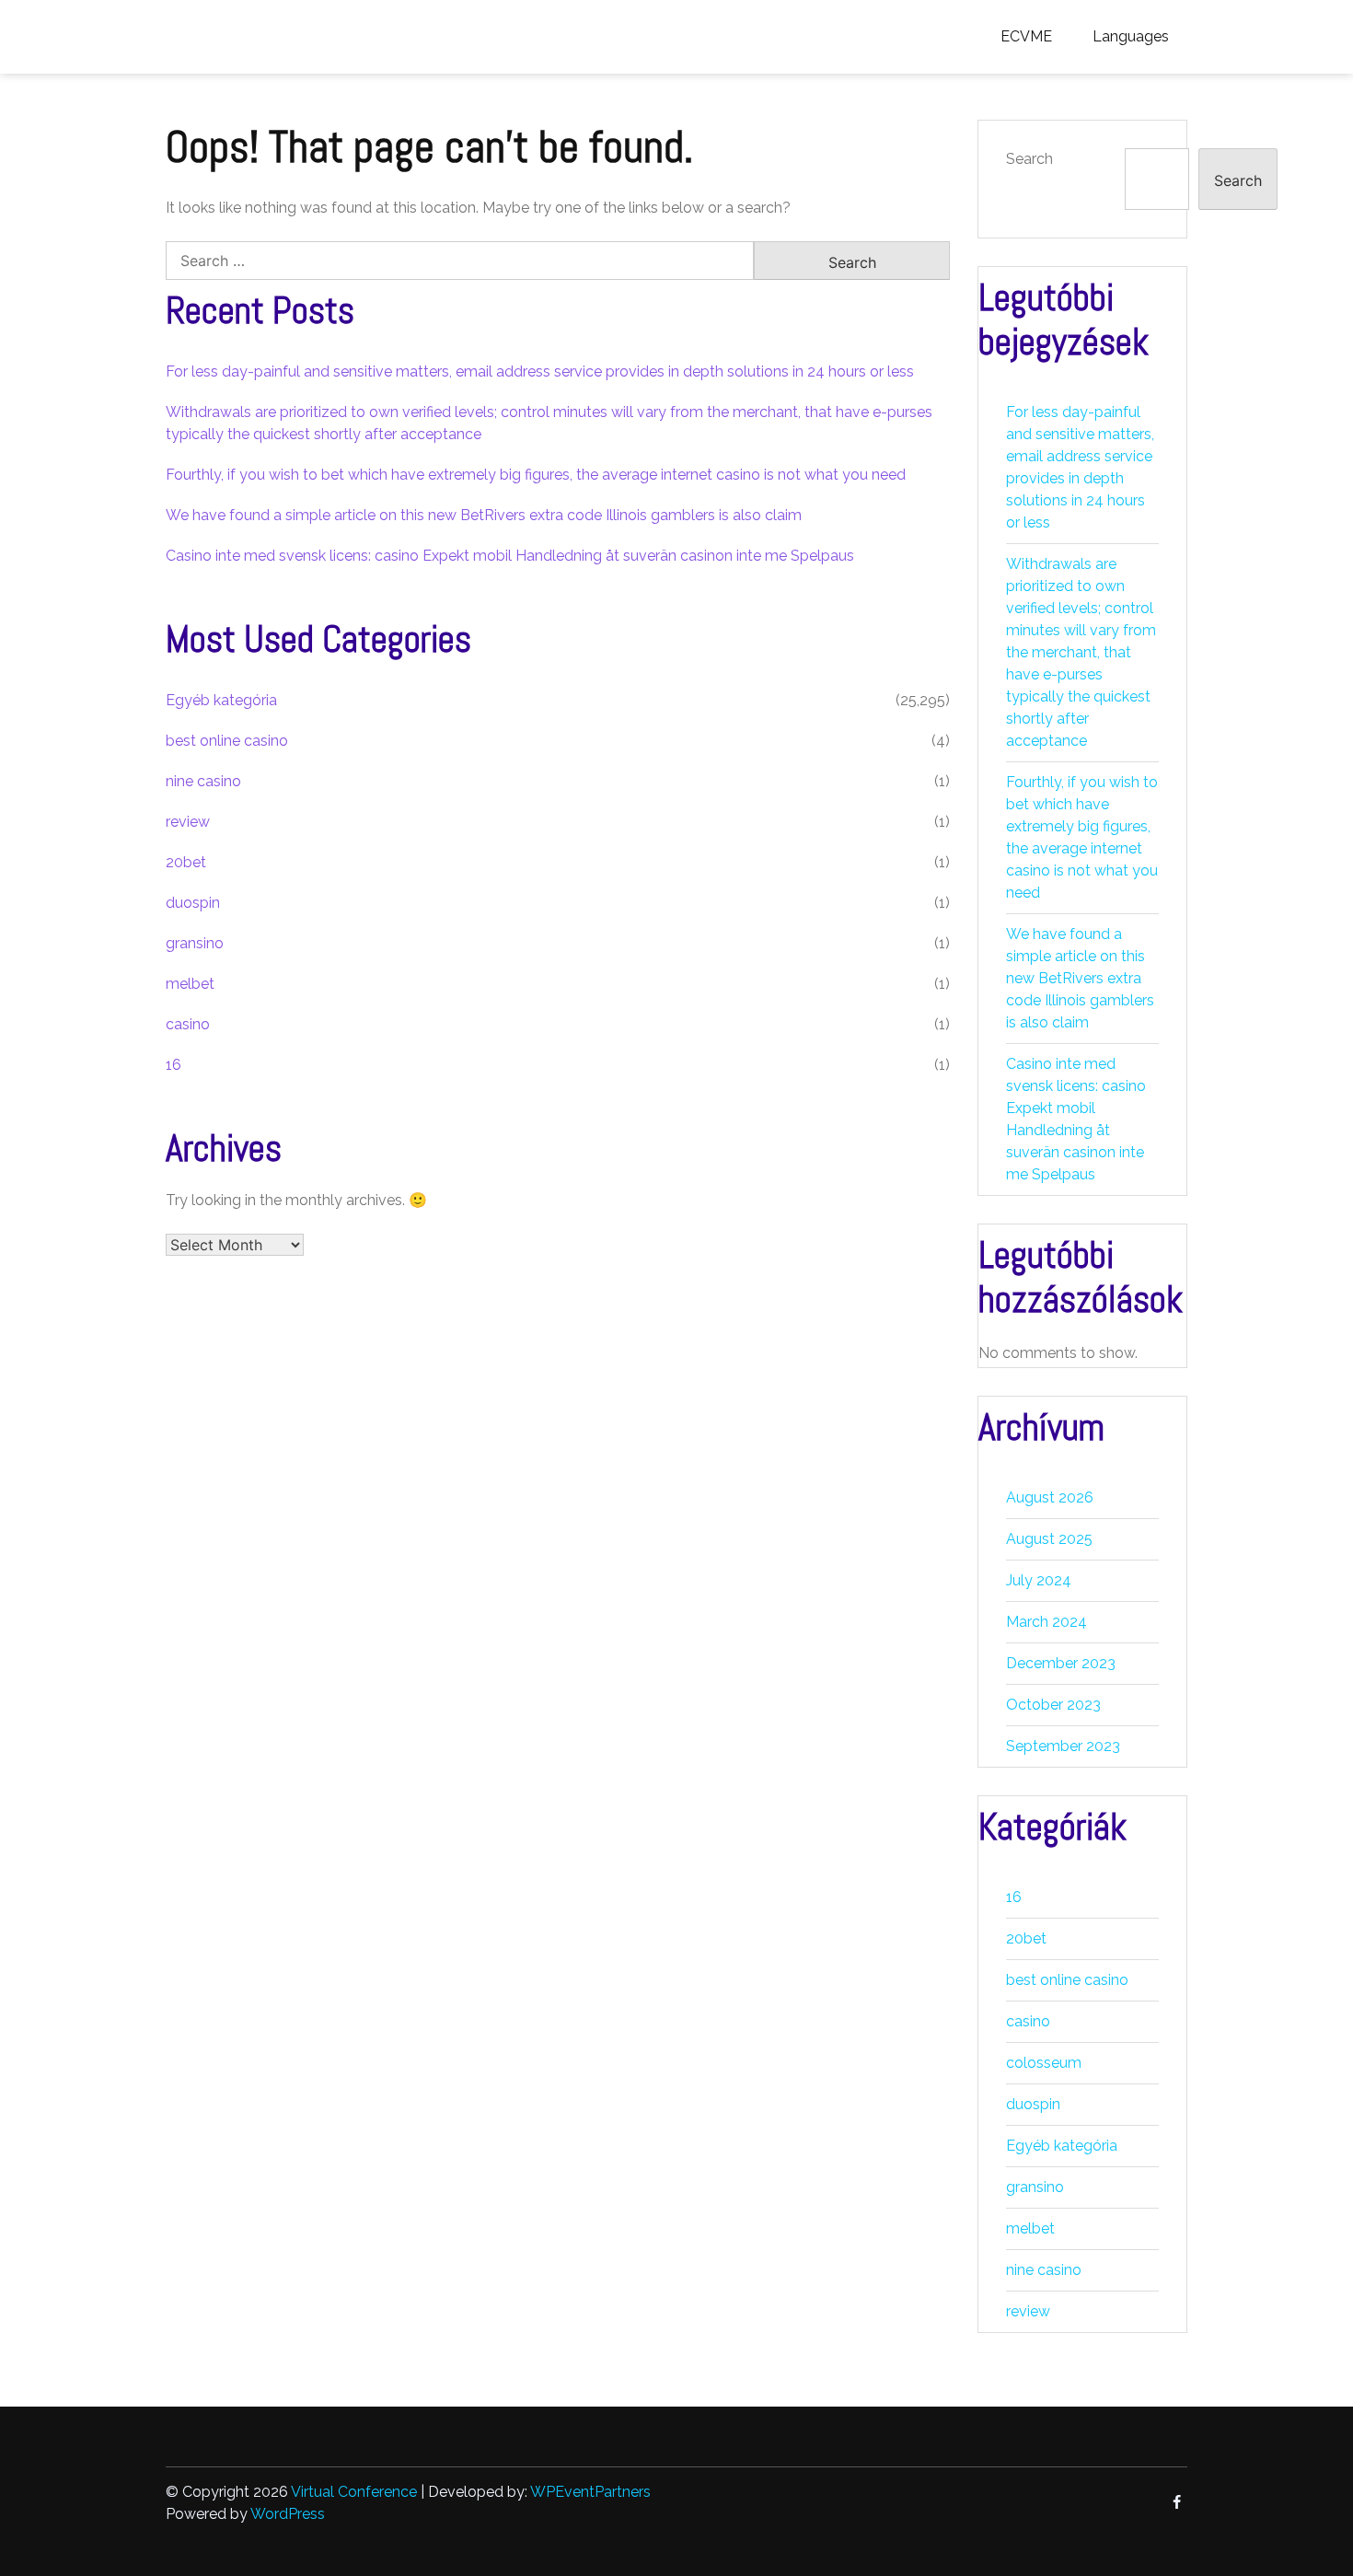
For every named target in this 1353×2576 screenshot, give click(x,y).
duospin (193, 903)
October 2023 (1053, 1705)
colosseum (1044, 2063)
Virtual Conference (354, 2492)
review (188, 822)
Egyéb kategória (221, 700)
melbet (190, 984)
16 (173, 1065)
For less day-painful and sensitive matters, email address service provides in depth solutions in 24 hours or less (540, 371)
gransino (195, 943)
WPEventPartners (590, 2492)
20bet (186, 862)
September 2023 (1063, 1746)
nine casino (203, 781)
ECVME (1026, 36)
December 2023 (1061, 1663)
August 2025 (1049, 1539)
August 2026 (1050, 1497)
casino (188, 1024)
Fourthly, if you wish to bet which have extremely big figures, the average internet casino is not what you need (536, 475)
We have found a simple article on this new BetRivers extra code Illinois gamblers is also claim (484, 515)
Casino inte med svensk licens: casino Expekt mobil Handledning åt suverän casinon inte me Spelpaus (510, 556)
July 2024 (1039, 1580)
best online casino (227, 741)
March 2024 (1047, 1622)
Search (1029, 159)
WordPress (288, 2514)
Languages (1131, 36)
